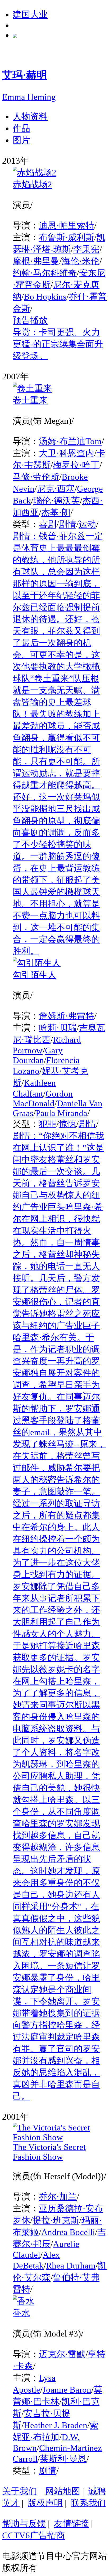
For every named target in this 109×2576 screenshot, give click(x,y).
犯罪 (48, 1124)
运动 (87, 524)
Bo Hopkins (45, 297)
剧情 (67, 524)
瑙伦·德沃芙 (57, 501)
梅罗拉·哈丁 (76, 465)
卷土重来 (30, 400)
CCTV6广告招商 (33, 2535)
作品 (21, 128)
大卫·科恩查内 (67, 453)
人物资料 (30, 116)
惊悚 (67, 1124)
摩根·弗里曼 (36, 261)
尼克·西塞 (56, 489)
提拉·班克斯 (56, 2220)
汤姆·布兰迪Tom (70, 441)
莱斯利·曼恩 (63, 2459)
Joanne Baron (67, 2390)
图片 (21, 140)
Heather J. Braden (56, 2425)
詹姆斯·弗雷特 (67, 1016)
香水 (21, 2313)
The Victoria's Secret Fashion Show (49, 2152)
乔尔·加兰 (58, 2197)
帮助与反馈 (24, 2524)
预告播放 (30, 320)
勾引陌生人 (35, 975)
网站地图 (63, 2491)
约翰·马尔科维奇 (45, 273)
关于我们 (20, 2491)
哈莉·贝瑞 (58, 1028)
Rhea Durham (71, 2266)
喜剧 (48, 524)
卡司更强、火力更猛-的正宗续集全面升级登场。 (58, 344)
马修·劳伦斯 (36, 477)
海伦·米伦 (81, 261)
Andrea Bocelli (68, 2232)
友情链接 (71, 2524)
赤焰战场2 (32, 184)
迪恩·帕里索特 (67, 226)
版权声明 (45, 2503)
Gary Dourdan (38, 1055)
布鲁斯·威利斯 (67, 237)
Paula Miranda (62, 1113)
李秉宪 (86, 249)
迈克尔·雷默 (62, 2354)
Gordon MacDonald (43, 1099)
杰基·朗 (56, 512)
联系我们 (88, 2503)
